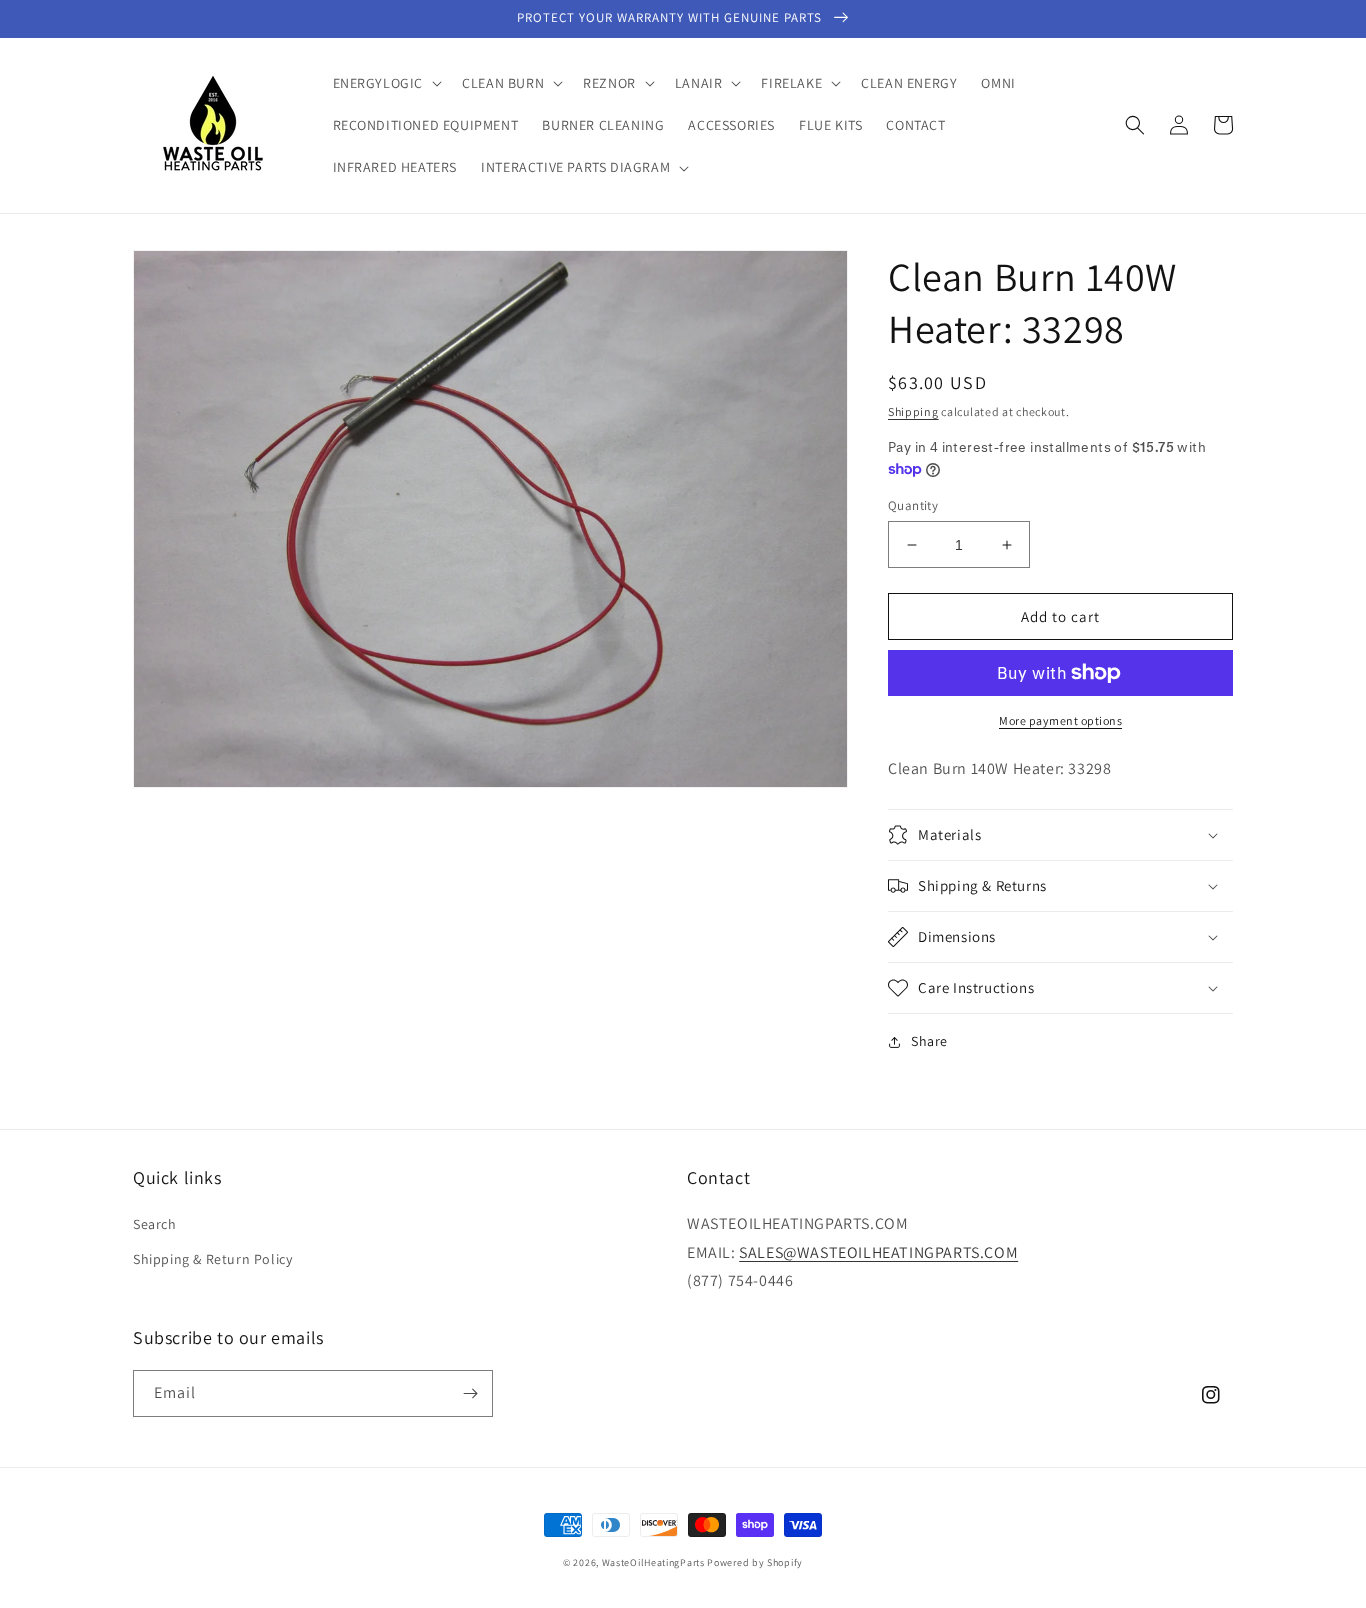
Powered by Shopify (755, 1562)
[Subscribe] (470, 1393)
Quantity (913, 505)
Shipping (913, 411)
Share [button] (929, 1041)
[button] (386, 83)
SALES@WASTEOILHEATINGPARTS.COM (878, 1252)
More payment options (1060, 720)
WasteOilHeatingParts (653, 1562)
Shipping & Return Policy (212, 1259)
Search (155, 1224)
